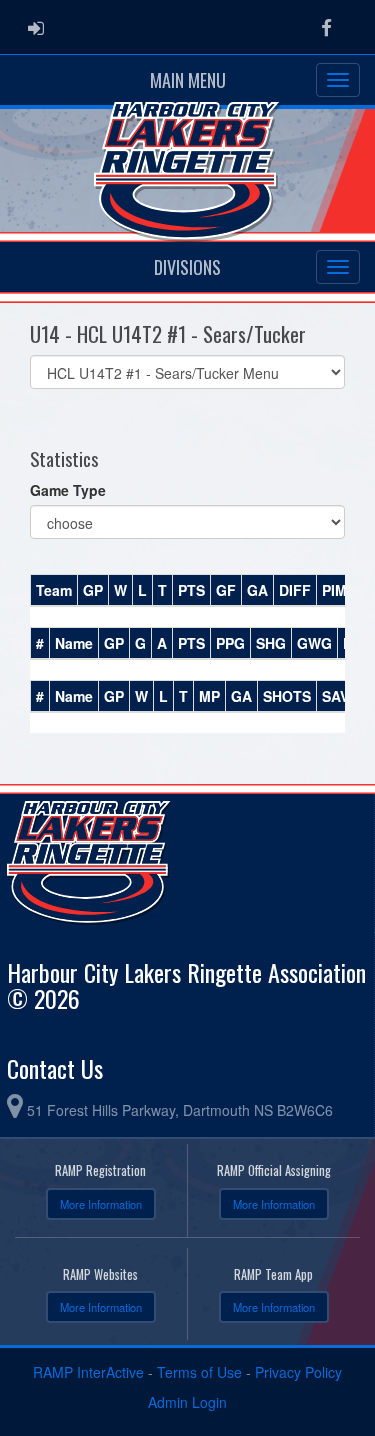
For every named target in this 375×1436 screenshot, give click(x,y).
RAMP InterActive (88, 1372)
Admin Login (187, 1402)
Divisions (187, 267)
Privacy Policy (298, 1372)
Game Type (68, 490)
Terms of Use (199, 1372)
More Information (101, 1204)
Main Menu (188, 80)
